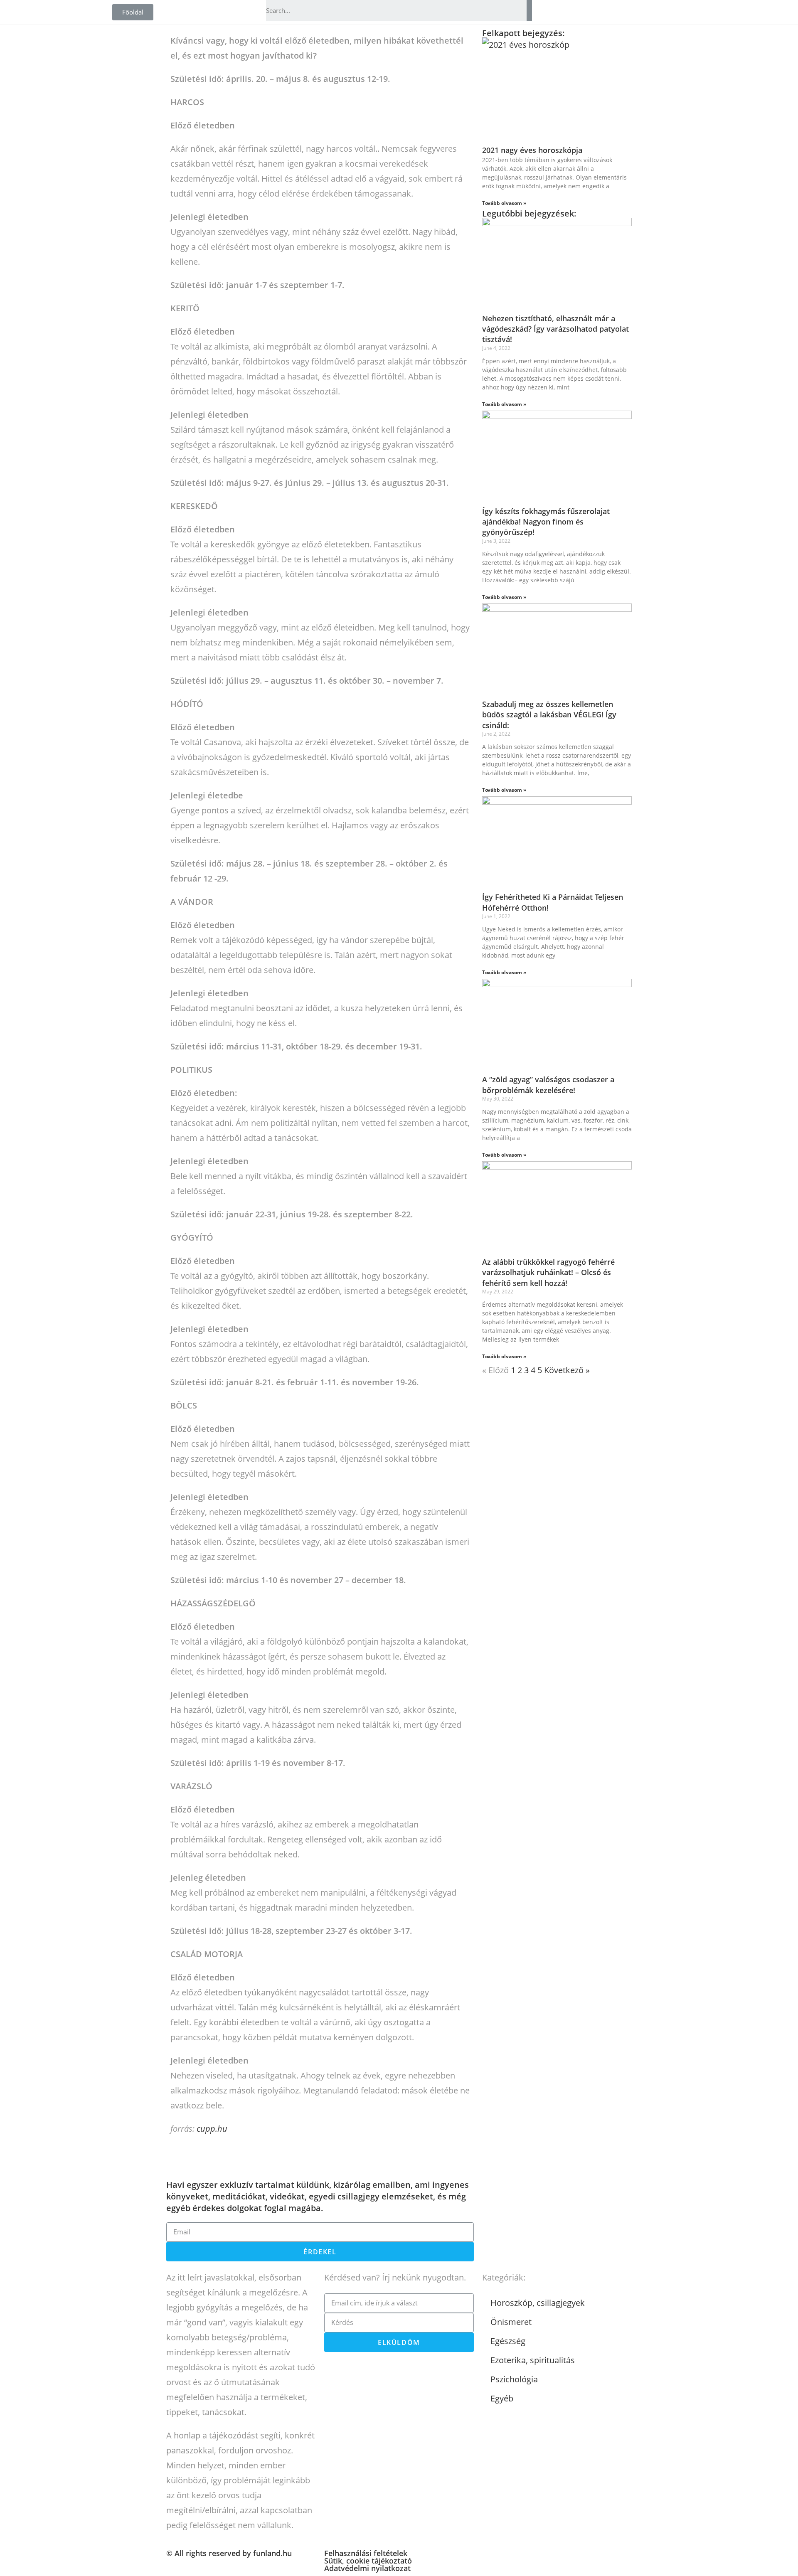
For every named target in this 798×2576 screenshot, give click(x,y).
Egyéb (502, 2398)
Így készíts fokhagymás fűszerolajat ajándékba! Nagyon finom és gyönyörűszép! (546, 522)
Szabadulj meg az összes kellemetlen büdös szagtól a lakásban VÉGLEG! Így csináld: (549, 714)
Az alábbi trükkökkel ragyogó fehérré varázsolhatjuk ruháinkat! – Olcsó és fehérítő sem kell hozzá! (548, 1272)
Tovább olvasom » (504, 203)
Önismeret (511, 2322)
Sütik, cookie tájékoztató (368, 2561)
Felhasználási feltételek (366, 2553)
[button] (133, 12)
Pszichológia (514, 2379)
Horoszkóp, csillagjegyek (538, 2303)
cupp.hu (212, 2129)
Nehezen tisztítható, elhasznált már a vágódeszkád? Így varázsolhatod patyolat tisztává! (555, 329)
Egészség (508, 2341)
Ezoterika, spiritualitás (533, 2360)
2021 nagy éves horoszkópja (532, 150)
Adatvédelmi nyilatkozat (367, 2568)
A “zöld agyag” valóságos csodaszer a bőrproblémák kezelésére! (548, 1085)
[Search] (529, 10)
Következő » (567, 1370)
